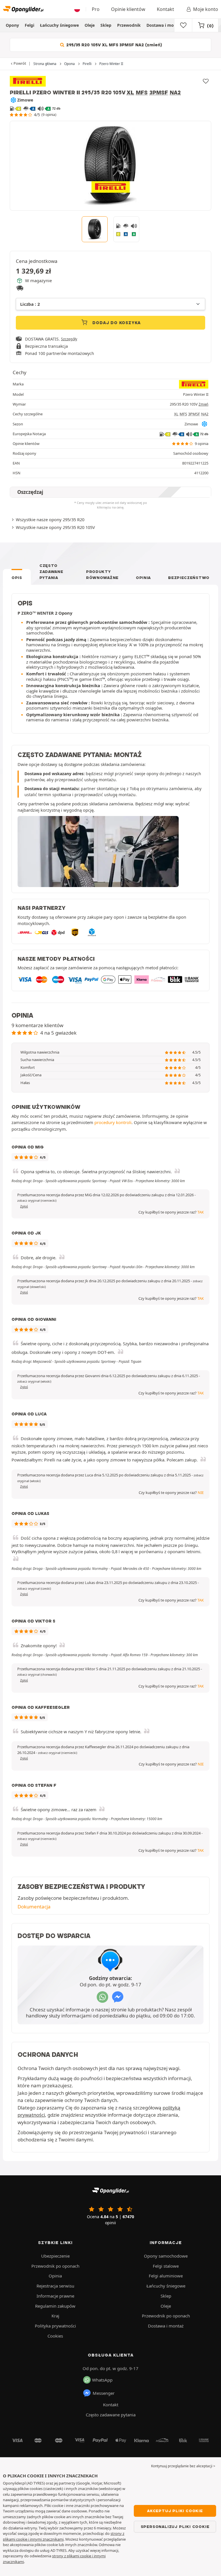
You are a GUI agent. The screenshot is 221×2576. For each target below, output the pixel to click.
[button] (37, 1201)
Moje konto (206, 9)
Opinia (143, 578)
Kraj (55, 2316)
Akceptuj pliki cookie (175, 2511)
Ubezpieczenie (55, 2256)
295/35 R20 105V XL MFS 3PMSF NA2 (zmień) (114, 45)
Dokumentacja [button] (34, 1907)
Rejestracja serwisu (55, 2286)
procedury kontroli (113, 1122)
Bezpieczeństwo (189, 578)
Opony (12, 25)
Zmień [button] (203, 404)
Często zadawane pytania (51, 572)
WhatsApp (102, 2380)
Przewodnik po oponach (55, 2266)
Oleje (90, 25)
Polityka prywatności (55, 2326)
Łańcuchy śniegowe (59, 25)
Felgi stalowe (166, 2266)
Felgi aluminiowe (166, 2276)
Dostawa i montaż (164, 25)
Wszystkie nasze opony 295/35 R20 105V (55, 527)
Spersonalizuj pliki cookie (175, 2527)
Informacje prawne (55, 2296)
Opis (17, 578)
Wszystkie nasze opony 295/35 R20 (50, 519)
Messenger (104, 2393)
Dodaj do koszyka (116, 323)
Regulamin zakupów (55, 2306)
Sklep (106, 25)
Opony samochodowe (166, 2256)
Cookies (55, 2336)
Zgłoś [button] (24, 1206)
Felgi (29, 25)
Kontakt (165, 9)
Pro (96, 9)
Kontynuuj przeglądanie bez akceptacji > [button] (183, 2466)
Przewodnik (129, 25)
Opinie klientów (128, 9)
